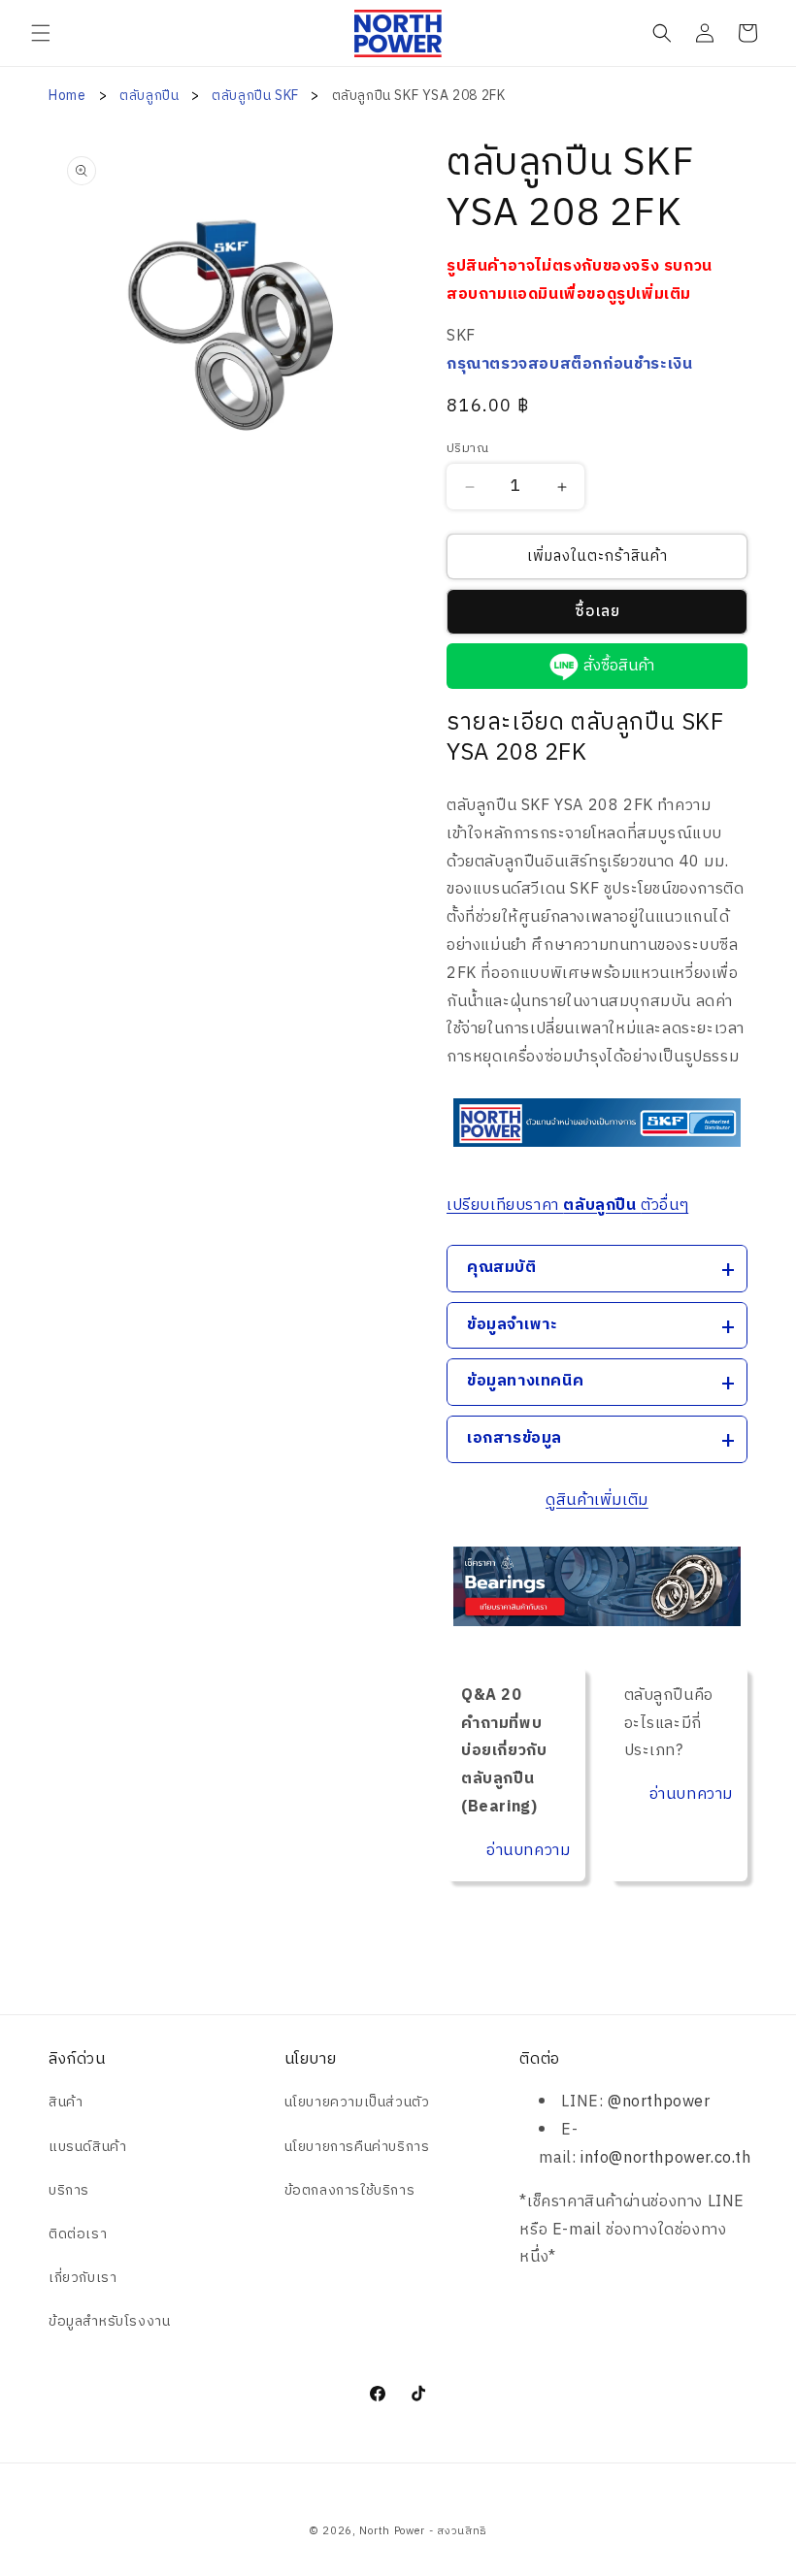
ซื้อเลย (597, 612)
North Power (392, 2531)
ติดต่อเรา (78, 2234)
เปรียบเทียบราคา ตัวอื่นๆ (567, 1206)
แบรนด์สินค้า (87, 2147)
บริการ (69, 2190)
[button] (41, 33)
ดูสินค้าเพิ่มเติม (597, 1500)
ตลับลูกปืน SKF (257, 96)
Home (67, 96)
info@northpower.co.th (666, 2158)
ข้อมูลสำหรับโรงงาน (109, 2321)
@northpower (659, 2102)
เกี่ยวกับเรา (83, 2278)
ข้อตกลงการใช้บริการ (350, 2190)
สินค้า (66, 2102)
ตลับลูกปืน (151, 96)
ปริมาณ (467, 449)
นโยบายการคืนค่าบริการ (357, 2147)
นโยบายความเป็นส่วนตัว (357, 2102)
